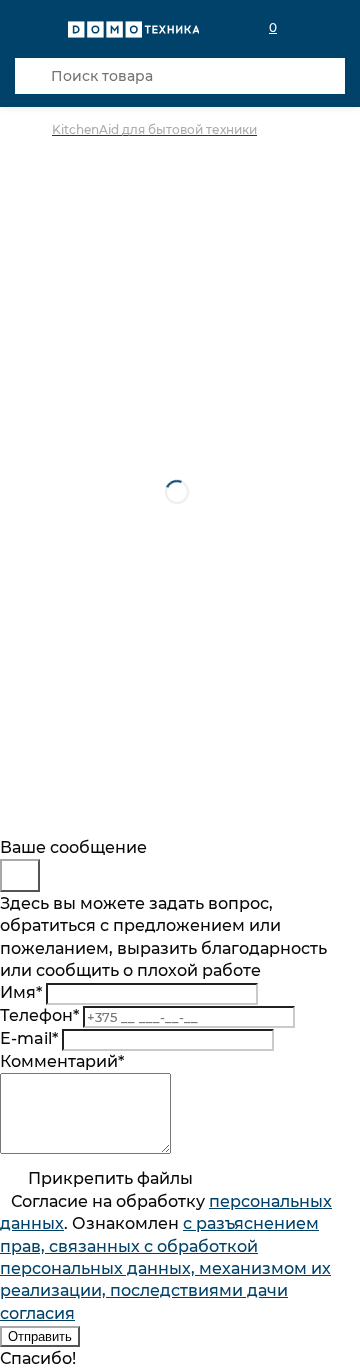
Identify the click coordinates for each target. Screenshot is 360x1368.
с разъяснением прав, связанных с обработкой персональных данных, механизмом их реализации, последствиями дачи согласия (165, 1268)
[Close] (20, 875)
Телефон (39, 1015)
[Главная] (33, 130)
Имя (21, 992)
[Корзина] (333, 28)
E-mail (29, 1038)
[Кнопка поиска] (33, 76)
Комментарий (62, 1061)
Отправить (40, 1336)
